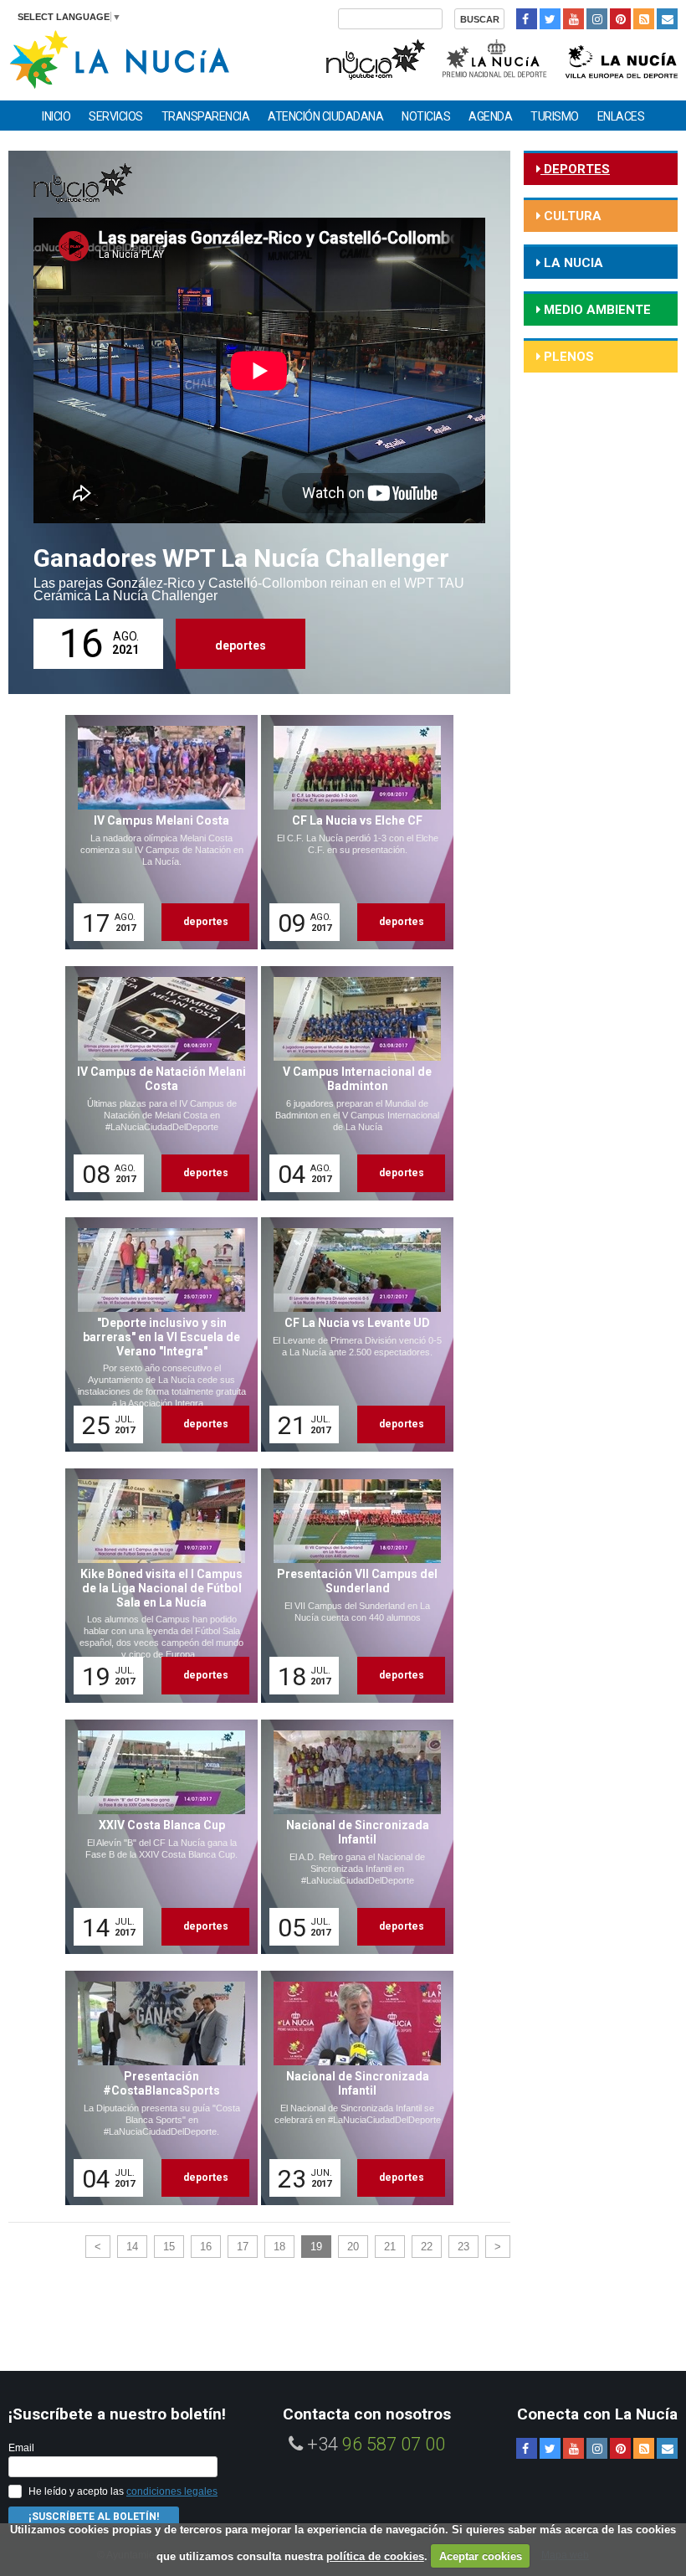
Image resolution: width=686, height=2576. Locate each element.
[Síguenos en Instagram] (597, 19)
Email (21, 2448)
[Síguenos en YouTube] (573, 19)
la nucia (572, 263)
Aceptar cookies (481, 2556)
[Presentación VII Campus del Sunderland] (351, 1586)
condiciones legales (172, 2491)
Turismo (555, 116)
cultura (571, 216)
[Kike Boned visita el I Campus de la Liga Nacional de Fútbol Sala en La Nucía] (156, 1586)
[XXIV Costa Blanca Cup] (156, 1837)
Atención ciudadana (325, 116)
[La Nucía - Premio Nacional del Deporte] (496, 57)
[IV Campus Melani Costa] (156, 832)
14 (132, 2247)
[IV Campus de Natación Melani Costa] (156, 1083)
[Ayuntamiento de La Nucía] (119, 58)
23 (463, 2247)
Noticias (426, 116)
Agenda (490, 116)
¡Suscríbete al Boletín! (94, 2517)
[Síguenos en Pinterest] (620, 19)
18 (279, 2247)
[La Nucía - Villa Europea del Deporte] (622, 57)
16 (206, 2247)
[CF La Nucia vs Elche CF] (351, 832)
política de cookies (375, 2556)
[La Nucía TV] (374, 57)
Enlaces (621, 116)
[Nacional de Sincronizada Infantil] (351, 1837)
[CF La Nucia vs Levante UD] (351, 1334)
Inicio (56, 116)
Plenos (567, 357)
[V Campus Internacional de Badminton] (351, 1083)
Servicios (116, 116)
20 (353, 2247)
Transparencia (206, 116)
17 (243, 2247)
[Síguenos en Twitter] (550, 19)
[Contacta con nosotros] (667, 19)
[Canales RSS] (644, 19)
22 (427, 2247)
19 (316, 2247)
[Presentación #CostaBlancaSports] (156, 2088)
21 (390, 2247)
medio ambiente (596, 310)
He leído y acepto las (123, 2491)
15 (169, 2247)
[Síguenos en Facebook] (527, 19)
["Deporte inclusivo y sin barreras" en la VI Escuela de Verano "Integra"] (156, 1334)
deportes (241, 645)
